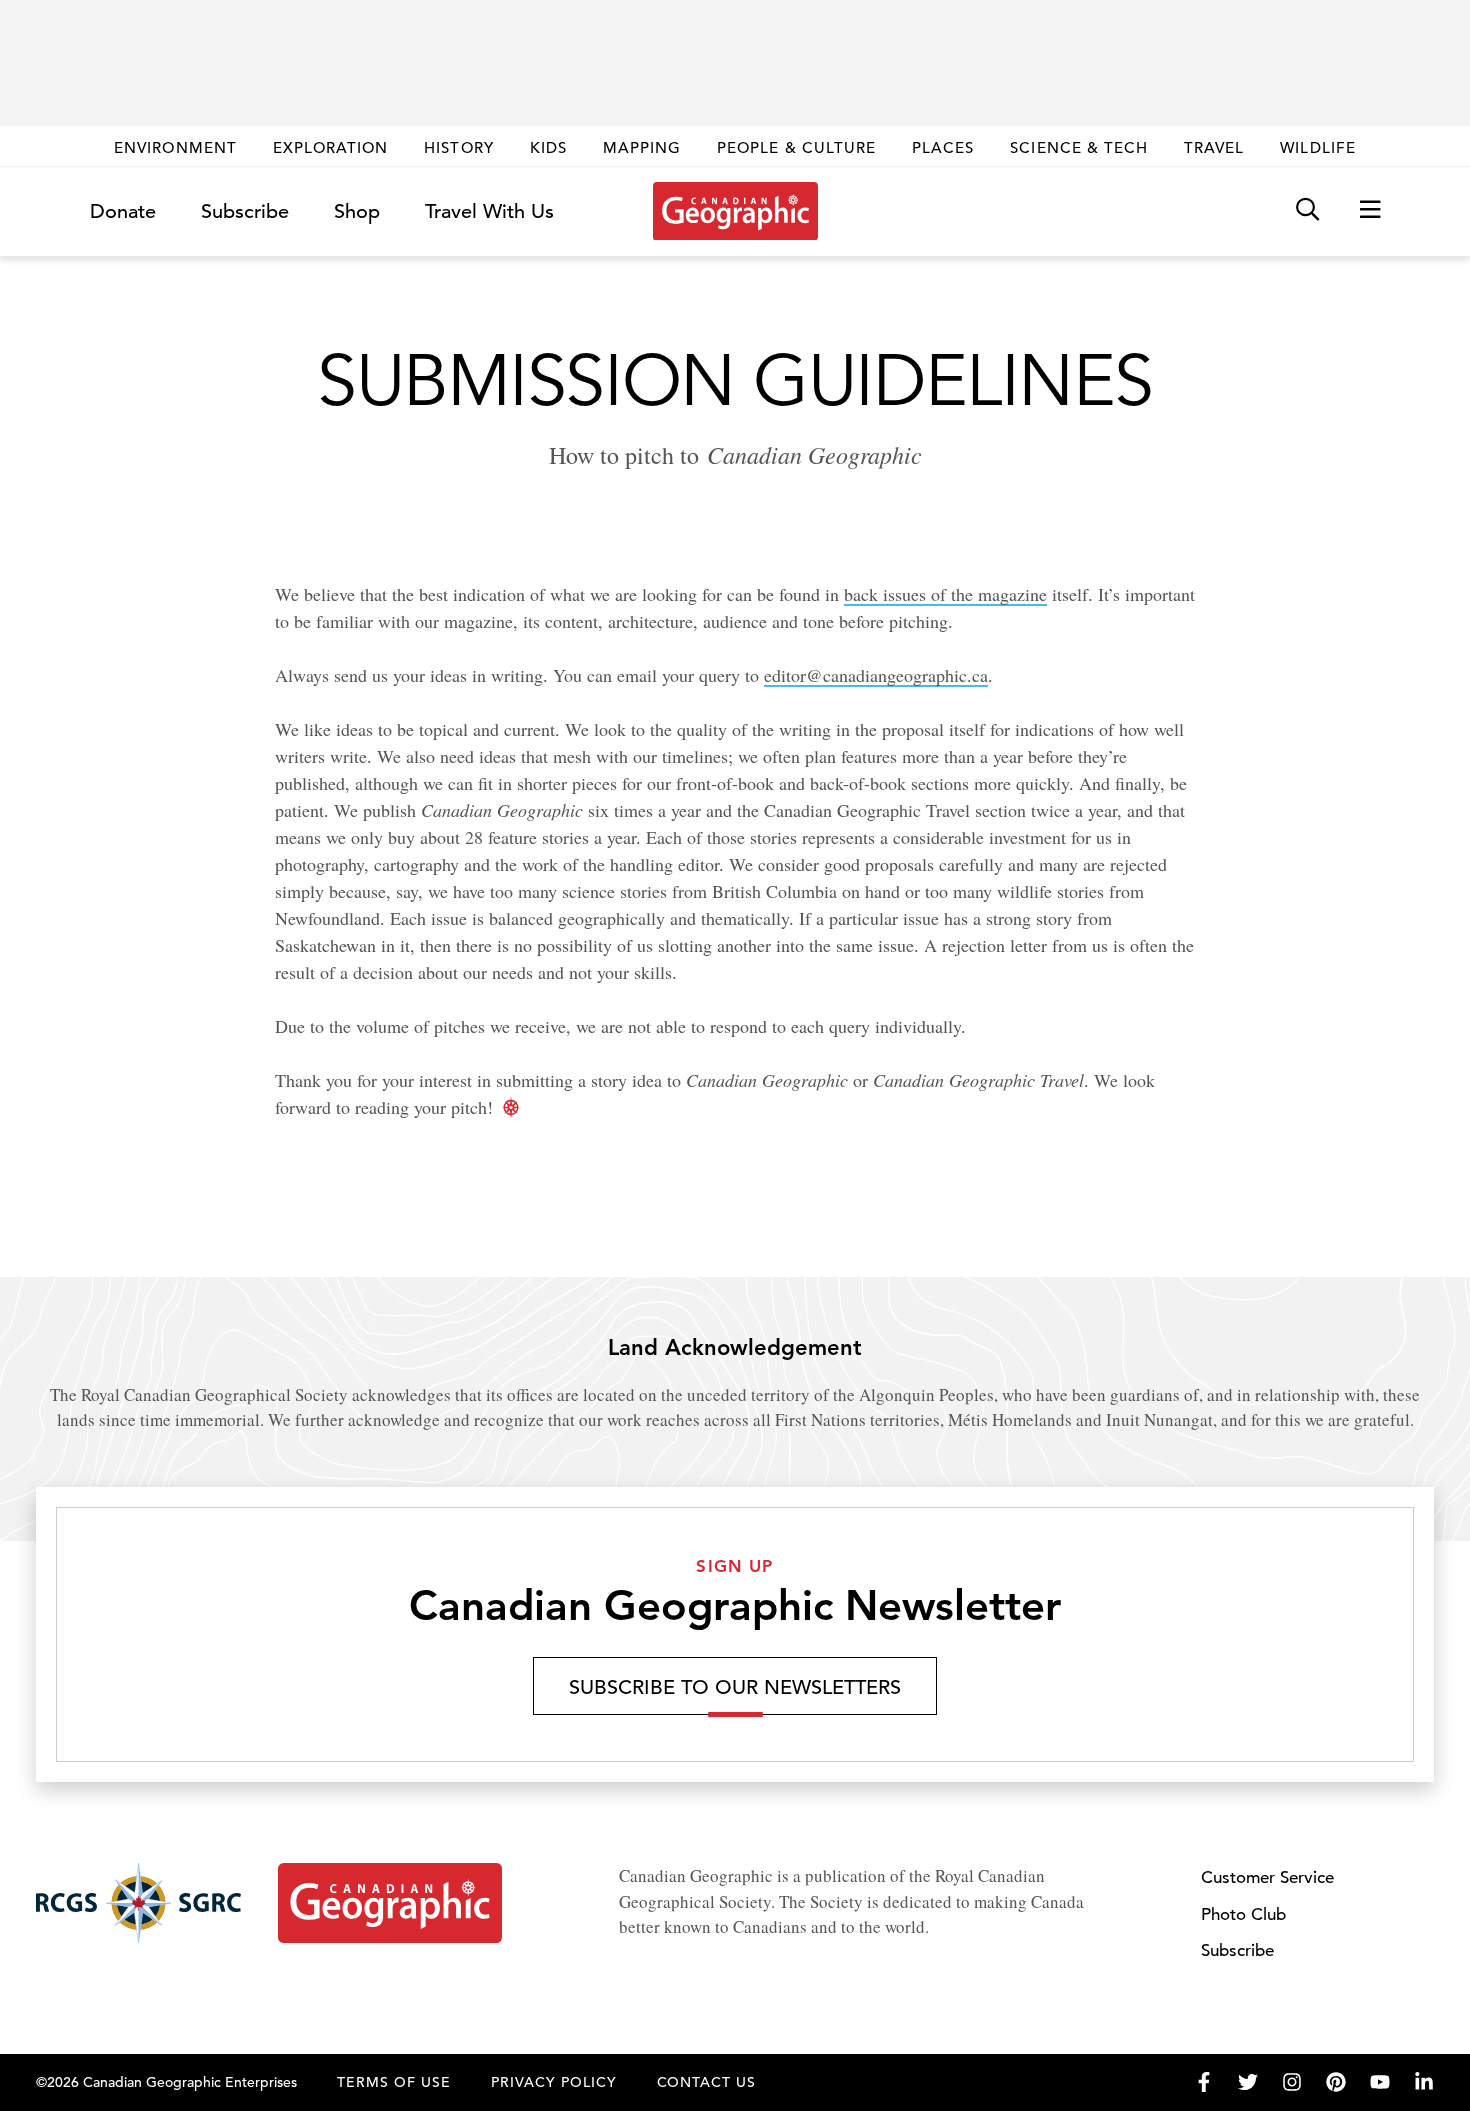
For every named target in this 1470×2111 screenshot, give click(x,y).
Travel (1214, 147)
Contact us (707, 2082)
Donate (123, 211)
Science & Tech (1079, 147)
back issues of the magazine (945, 594)
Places (943, 147)
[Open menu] (1370, 210)
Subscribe (245, 211)
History (458, 147)
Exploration (331, 147)
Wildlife (1317, 147)
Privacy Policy (554, 2082)
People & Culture (796, 147)
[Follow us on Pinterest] (1336, 2082)
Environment (175, 147)
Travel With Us (489, 212)
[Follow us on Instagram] (1292, 2082)
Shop (357, 211)
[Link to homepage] (735, 211)
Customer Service (1267, 1877)
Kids (548, 147)
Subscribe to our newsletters (735, 1687)
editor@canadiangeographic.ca (876, 675)
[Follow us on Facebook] (1204, 2082)
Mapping (642, 147)
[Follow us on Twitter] (1248, 2082)
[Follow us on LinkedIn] (1424, 2082)
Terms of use (394, 2082)
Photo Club (1243, 1914)
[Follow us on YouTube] (1380, 2082)
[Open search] (1307, 210)
